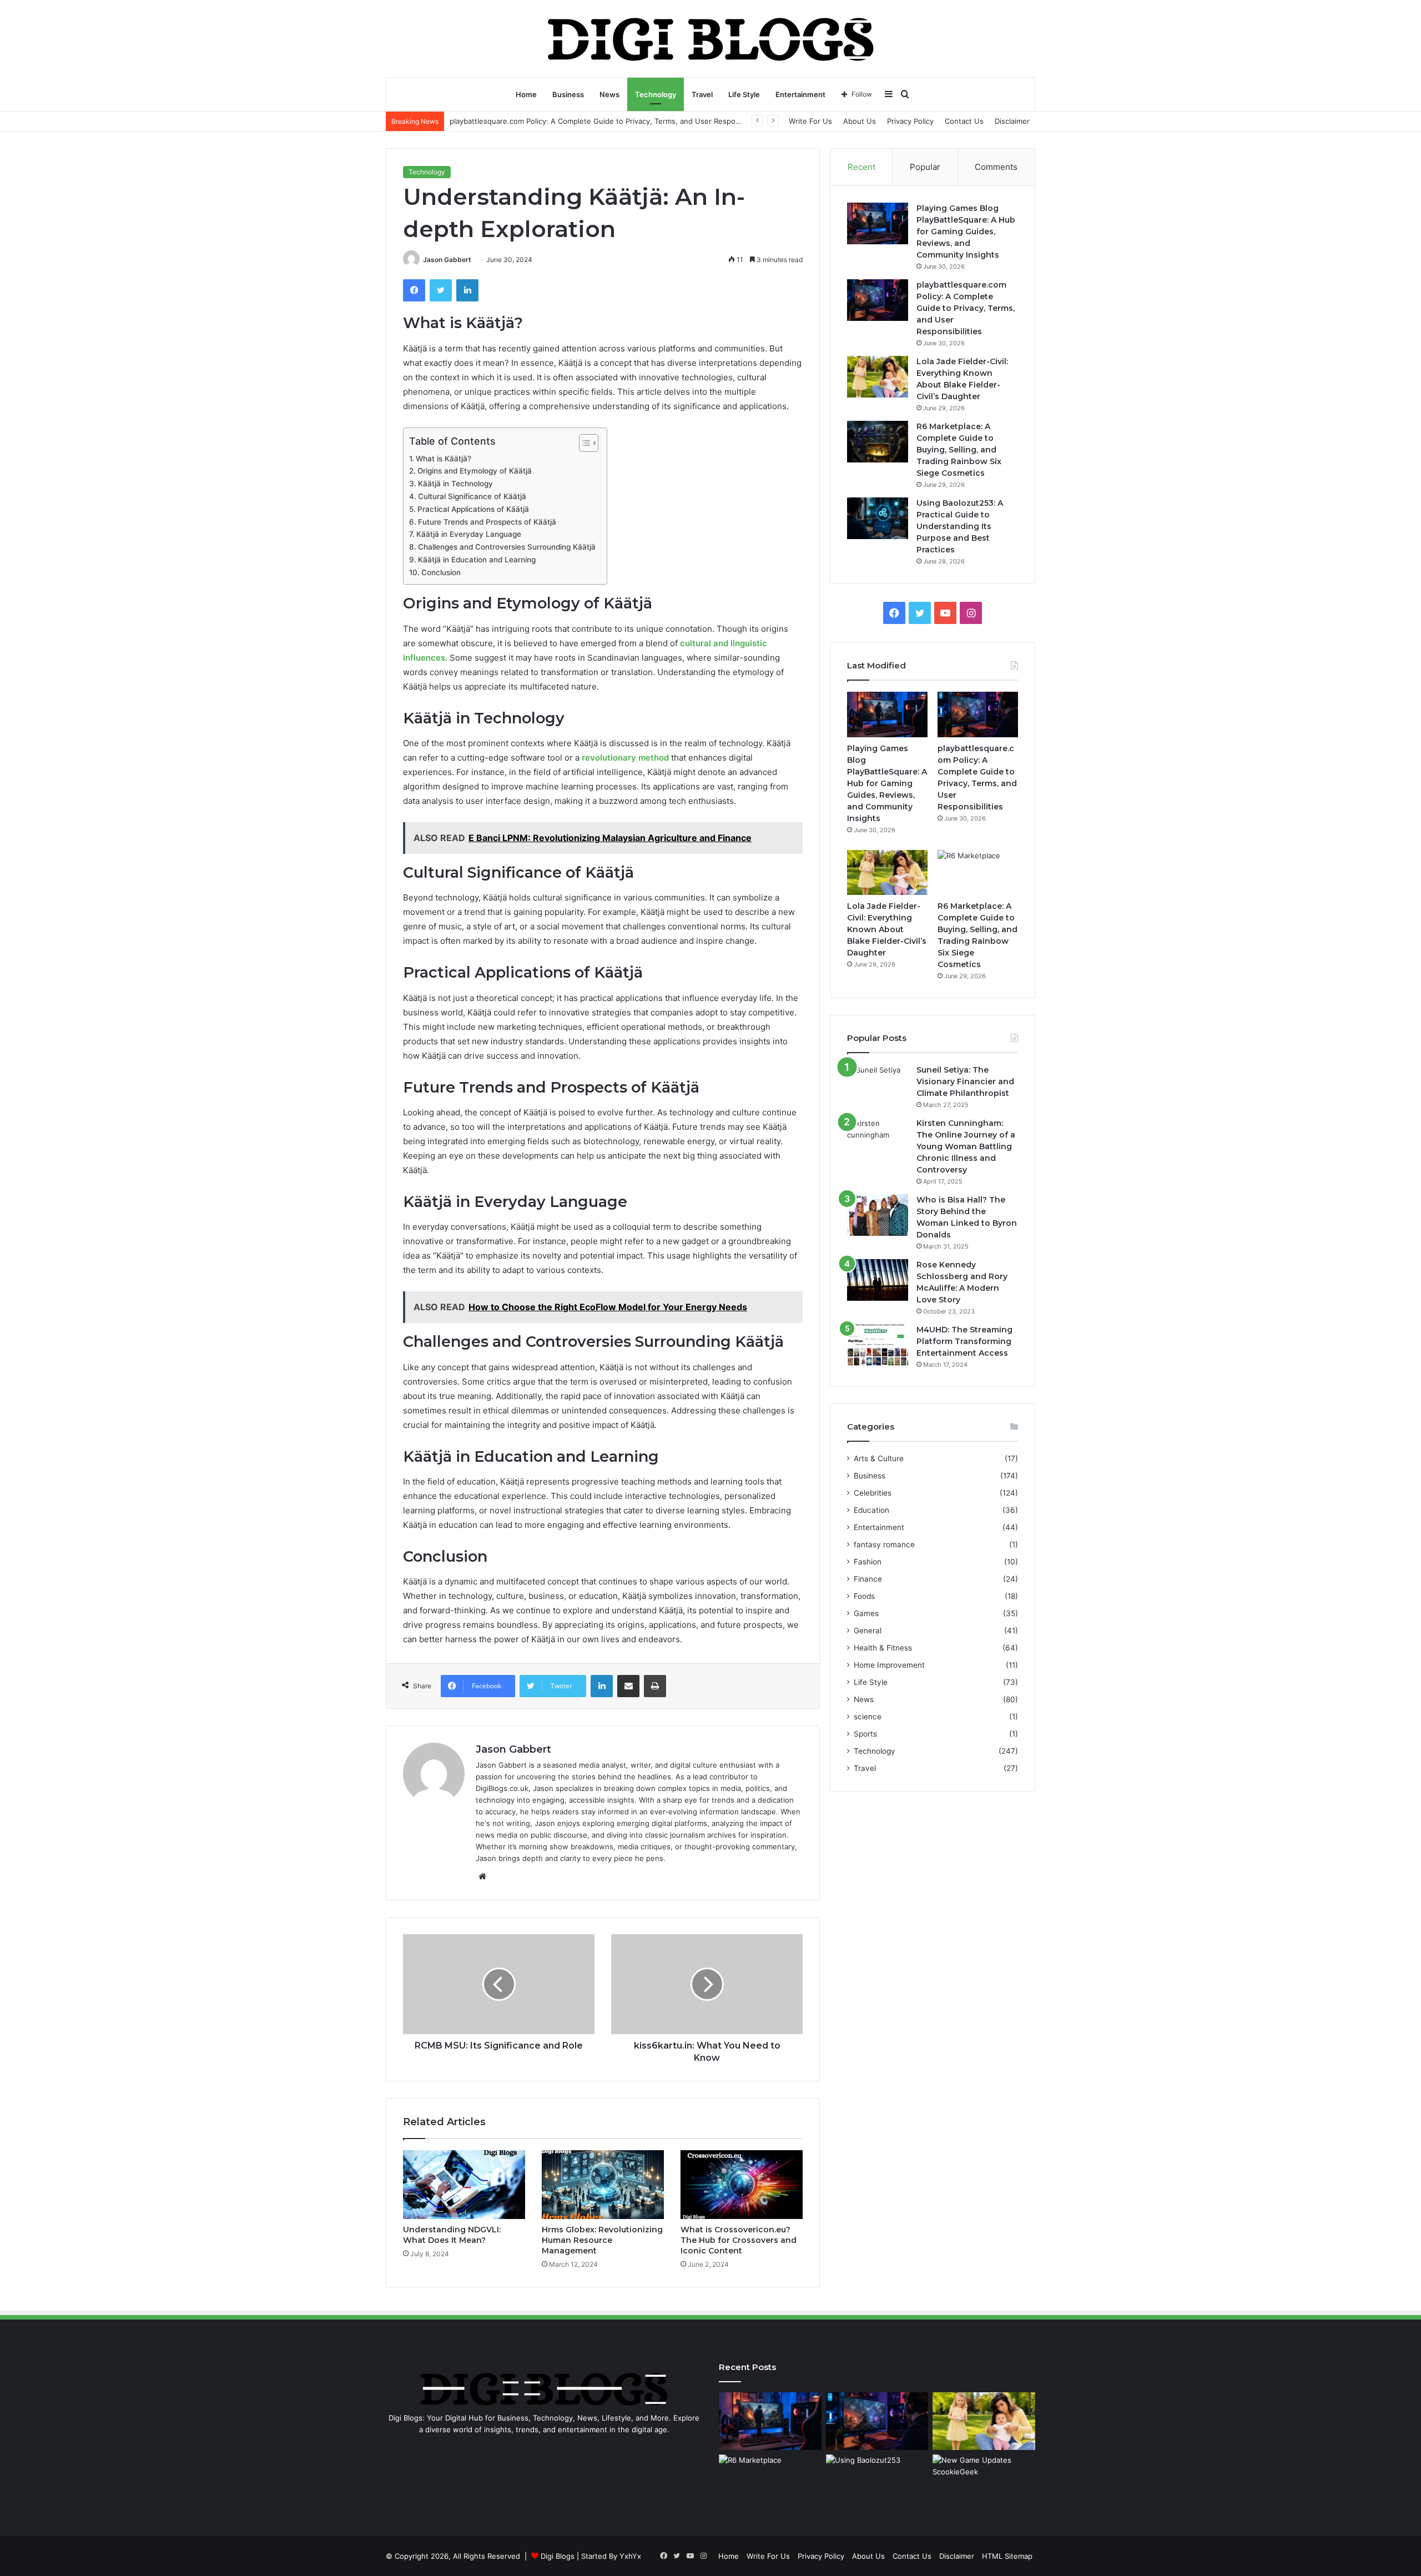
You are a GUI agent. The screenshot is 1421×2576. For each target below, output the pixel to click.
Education (871, 1510)
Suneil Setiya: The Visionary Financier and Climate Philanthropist (965, 1081)
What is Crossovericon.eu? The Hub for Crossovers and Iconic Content (739, 2240)
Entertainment (800, 94)
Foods (864, 1596)
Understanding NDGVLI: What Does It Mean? (452, 2235)
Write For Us (810, 121)
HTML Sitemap (1007, 2556)
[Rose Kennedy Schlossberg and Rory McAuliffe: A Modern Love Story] (878, 1280)
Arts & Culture (879, 1458)
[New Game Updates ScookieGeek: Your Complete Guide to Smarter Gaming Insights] (984, 2483)
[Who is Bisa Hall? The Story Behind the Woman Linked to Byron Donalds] (878, 1215)
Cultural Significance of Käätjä (472, 496)
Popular (925, 167)
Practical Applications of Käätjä (473, 509)
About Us (860, 121)
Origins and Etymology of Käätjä (475, 471)
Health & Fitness (883, 1648)
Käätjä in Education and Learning (477, 560)
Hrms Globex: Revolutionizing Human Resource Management (602, 2240)
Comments (996, 167)
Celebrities (873, 1493)
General (868, 1631)
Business (568, 94)
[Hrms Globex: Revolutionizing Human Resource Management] (603, 2185)
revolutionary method (625, 758)
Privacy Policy (910, 121)
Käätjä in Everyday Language (469, 534)
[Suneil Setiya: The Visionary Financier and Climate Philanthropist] (878, 1085)
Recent (861, 167)
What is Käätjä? (444, 459)
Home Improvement (889, 1665)
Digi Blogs (558, 2556)
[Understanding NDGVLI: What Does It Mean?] (464, 2185)
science (868, 1717)
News (609, 94)
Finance (868, 1579)
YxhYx (630, 2556)
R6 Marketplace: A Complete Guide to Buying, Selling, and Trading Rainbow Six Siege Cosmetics (959, 450)
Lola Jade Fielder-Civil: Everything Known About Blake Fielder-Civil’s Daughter (887, 929)
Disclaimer (1012, 121)
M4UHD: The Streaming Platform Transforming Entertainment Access (964, 1341)
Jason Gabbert (447, 260)
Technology (656, 94)
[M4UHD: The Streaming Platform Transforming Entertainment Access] (878, 1345)
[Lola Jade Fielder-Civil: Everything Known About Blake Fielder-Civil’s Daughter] (878, 377)
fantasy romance (884, 1544)
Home (526, 94)
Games (866, 1613)
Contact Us (964, 121)
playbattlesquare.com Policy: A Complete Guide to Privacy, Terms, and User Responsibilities (966, 308)
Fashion (868, 1562)
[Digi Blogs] (711, 38)
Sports (865, 1734)
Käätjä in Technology (455, 484)
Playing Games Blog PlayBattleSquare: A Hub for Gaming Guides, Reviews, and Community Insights (966, 232)
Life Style (744, 94)
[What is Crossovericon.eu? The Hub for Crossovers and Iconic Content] (742, 2185)
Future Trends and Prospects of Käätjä (487, 522)
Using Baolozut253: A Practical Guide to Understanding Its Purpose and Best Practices (960, 526)
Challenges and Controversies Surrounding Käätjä (507, 547)
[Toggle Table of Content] (583, 443)
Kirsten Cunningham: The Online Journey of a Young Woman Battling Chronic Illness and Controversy (966, 1146)
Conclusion (441, 572)
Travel (702, 94)
